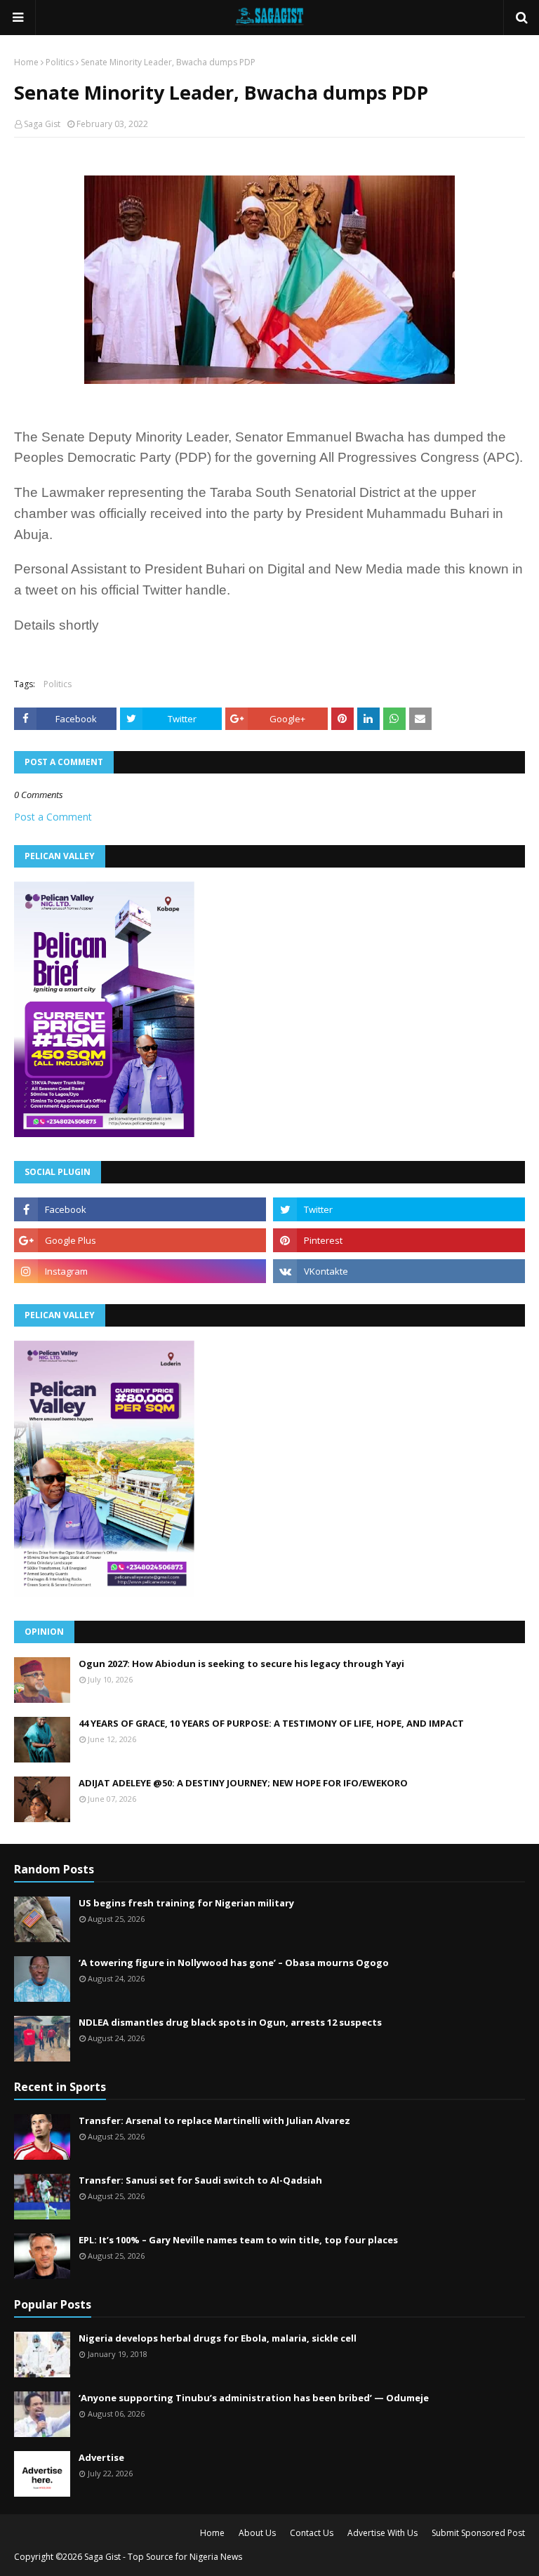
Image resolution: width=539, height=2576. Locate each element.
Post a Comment (53, 817)
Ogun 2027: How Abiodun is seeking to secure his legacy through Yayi (241, 1664)
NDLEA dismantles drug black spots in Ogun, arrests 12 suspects (230, 2022)
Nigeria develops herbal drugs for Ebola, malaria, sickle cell (218, 2338)
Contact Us (312, 2533)
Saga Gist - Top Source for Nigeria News (163, 2557)
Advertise (101, 2457)
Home (26, 62)
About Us (257, 2533)
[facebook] (140, 1209)
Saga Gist (42, 124)
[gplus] (140, 1240)
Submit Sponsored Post (478, 2533)
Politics (60, 62)
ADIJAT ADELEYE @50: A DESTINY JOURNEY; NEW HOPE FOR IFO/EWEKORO (243, 1783)
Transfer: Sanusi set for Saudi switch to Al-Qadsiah (200, 2180)
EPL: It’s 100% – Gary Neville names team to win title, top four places (238, 2240)
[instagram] (140, 1271)
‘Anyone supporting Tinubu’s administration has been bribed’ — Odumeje (254, 2398)
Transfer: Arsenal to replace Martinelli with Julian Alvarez (214, 2120)
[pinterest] (399, 1240)
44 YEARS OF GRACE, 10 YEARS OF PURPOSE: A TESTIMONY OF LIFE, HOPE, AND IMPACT (271, 1723)
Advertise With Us (382, 2533)
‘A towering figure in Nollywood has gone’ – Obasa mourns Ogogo (234, 1963)
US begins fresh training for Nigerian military (186, 1903)
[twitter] (399, 1209)
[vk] (399, 1271)
